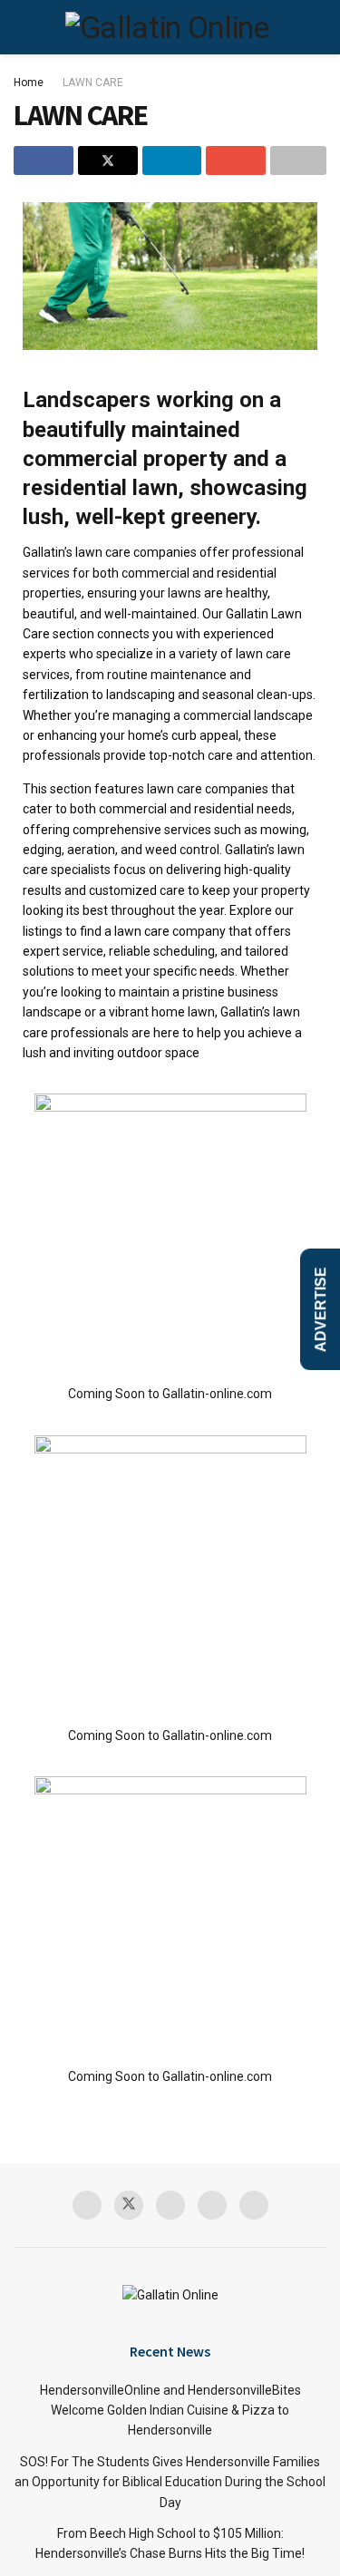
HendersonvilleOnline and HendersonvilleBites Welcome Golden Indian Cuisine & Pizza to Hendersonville (170, 2411)
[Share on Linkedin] (172, 160)
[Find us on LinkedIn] (254, 2205)
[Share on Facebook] (44, 160)
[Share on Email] (236, 160)
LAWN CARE (93, 83)
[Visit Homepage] (167, 27)
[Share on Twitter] (108, 160)
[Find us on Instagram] (170, 2205)
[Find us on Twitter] (129, 2205)
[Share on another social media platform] (298, 160)
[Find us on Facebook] (87, 2205)
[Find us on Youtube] (212, 2205)
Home (29, 83)
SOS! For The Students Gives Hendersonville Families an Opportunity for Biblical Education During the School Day (170, 2482)
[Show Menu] (39, 27)
